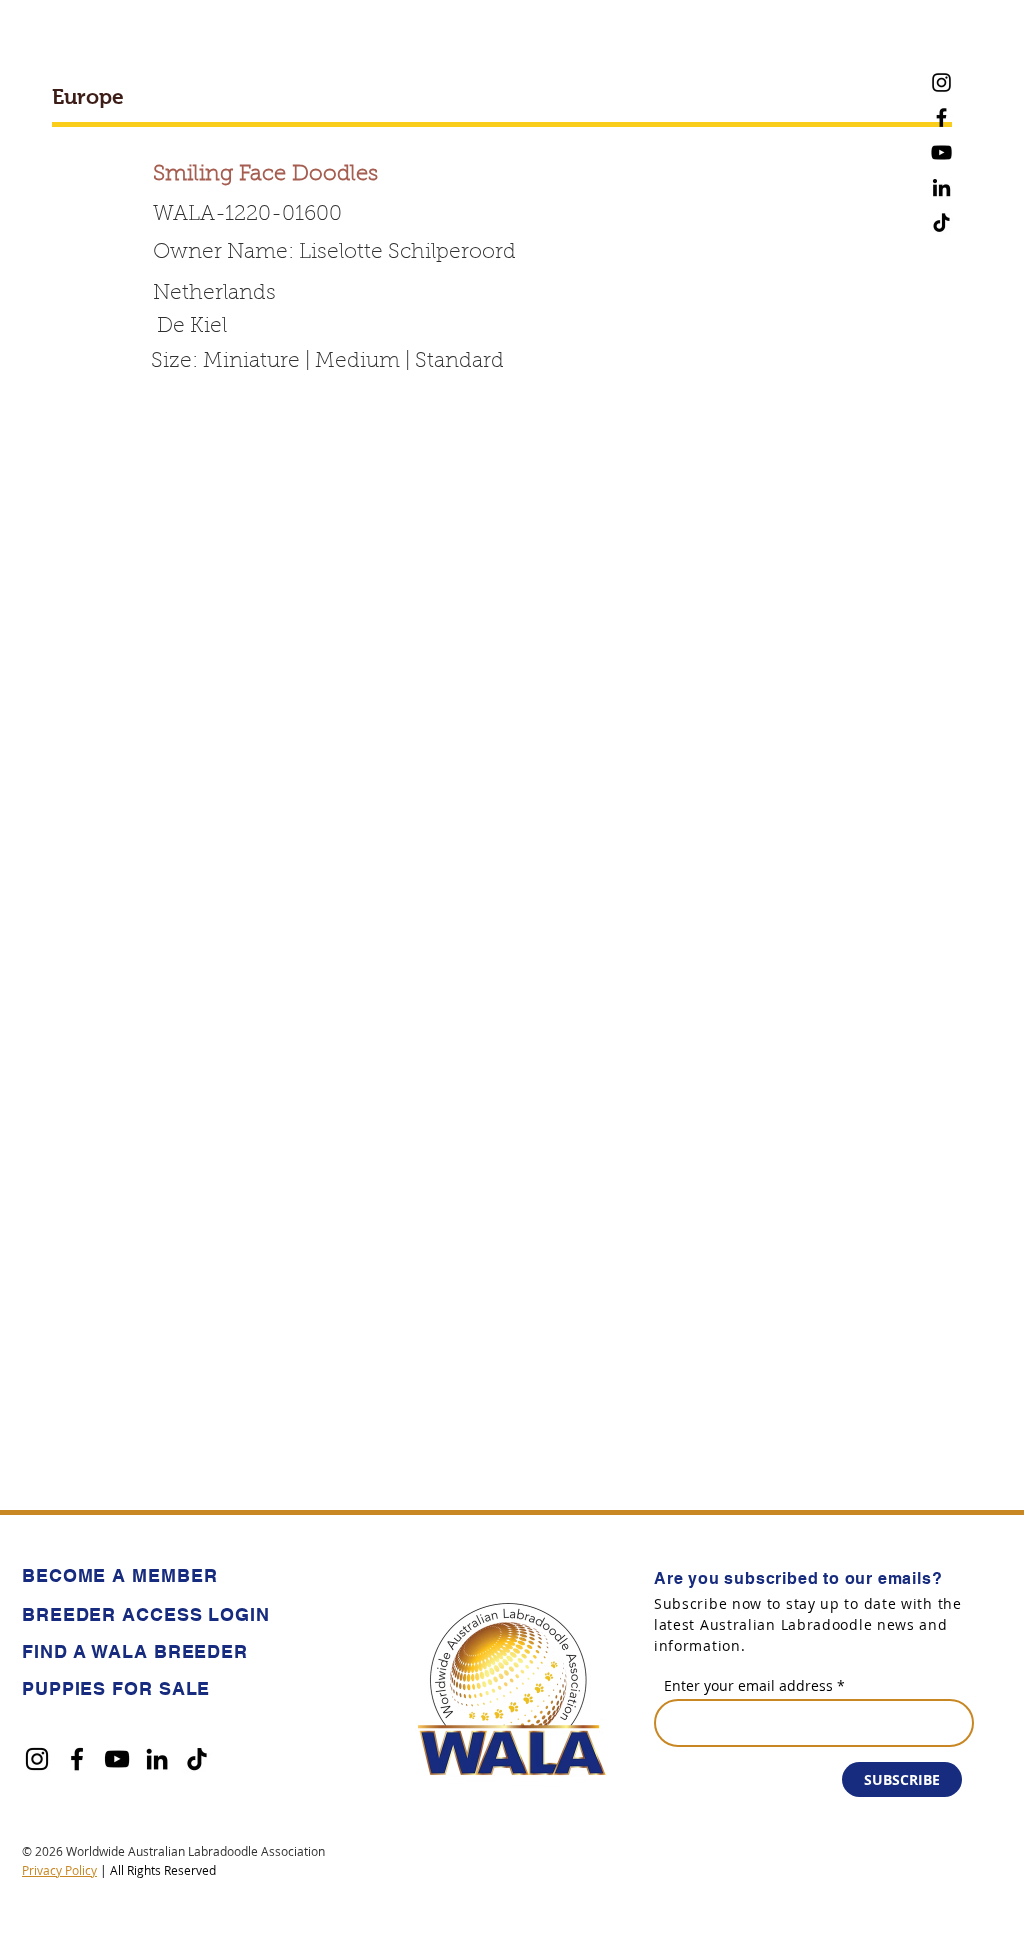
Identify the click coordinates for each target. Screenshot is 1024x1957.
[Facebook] (941, 117)
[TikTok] (941, 222)
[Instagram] (941, 82)
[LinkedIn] (941, 187)
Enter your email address (748, 1686)
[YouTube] (941, 152)
